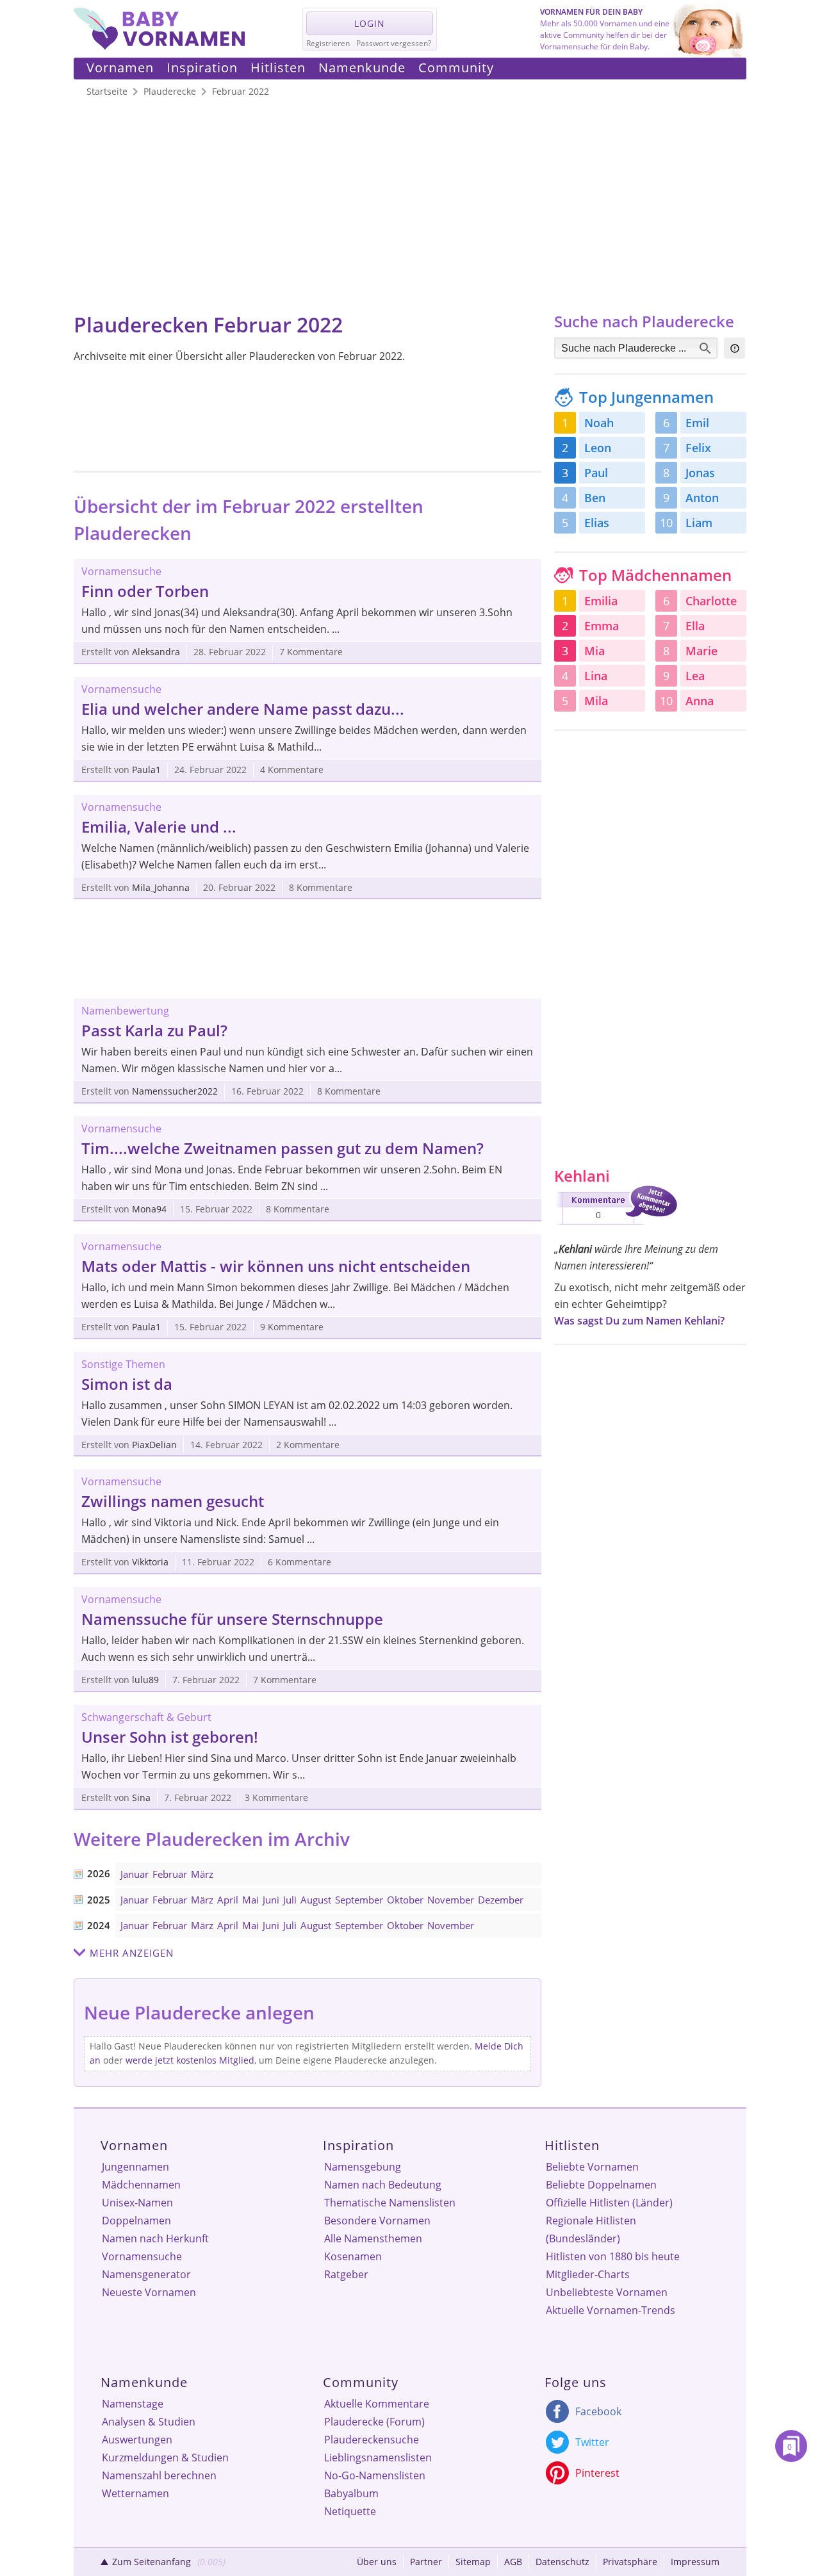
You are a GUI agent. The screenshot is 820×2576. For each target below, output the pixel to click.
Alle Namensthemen (373, 2238)
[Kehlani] (616, 1227)
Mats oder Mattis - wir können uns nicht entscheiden (276, 1266)
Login (370, 23)
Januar (135, 1874)
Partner (426, 2562)
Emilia (601, 601)
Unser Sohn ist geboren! (170, 1737)
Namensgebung (363, 2167)
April (228, 1900)
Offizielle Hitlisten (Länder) (609, 2203)
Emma (602, 626)
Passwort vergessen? (394, 43)
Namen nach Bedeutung (383, 2185)
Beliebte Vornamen (592, 2167)
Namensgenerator (146, 2274)
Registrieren (328, 43)
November (451, 1900)
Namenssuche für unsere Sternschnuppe (232, 1619)
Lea (695, 676)
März (202, 1874)
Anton (702, 498)
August (316, 1900)
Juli (290, 1900)
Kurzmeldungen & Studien (165, 2458)
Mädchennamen (141, 2185)
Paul (596, 473)
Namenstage (133, 2404)
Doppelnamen (136, 2221)
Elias (597, 523)
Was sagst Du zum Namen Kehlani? (639, 1321)
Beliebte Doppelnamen (601, 2185)
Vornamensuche (142, 2256)
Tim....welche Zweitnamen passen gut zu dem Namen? (283, 1148)
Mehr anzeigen (132, 1953)
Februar (170, 1874)
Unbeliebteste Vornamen (607, 2292)
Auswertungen (137, 2440)
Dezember (501, 1900)
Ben (595, 498)
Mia (594, 651)
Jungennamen (135, 2167)
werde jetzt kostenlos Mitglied (190, 2060)
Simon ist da (127, 1384)
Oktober (405, 1900)
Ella (695, 626)
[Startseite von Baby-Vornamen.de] (159, 46)
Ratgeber (346, 2274)
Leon (598, 448)
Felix (698, 448)
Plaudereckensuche (372, 2440)
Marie (701, 651)
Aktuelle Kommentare (377, 2404)
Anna (700, 701)
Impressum (695, 2562)
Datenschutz (562, 2562)
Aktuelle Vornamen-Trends (611, 2310)
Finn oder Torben (145, 591)
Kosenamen (353, 2256)
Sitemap (473, 2562)
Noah (599, 423)
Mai (250, 1900)
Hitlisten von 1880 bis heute (613, 2256)
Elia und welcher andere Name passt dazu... (243, 709)
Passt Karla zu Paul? (154, 1030)
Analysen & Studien (149, 2422)
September (359, 1900)
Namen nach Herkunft (155, 2238)
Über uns (377, 2562)
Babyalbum (351, 2493)
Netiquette (350, 2511)
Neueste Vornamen (149, 2292)
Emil (697, 423)
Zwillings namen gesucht (173, 1501)
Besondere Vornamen (377, 2221)
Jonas (700, 473)
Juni (271, 1900)
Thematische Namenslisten (390, 2203)
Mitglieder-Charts (588, 2274)
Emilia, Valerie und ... (159, 827)
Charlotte (711, 601)
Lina (596, 676)
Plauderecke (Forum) (374, 2422)
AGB (513, 2562)
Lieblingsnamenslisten (378, 2458)
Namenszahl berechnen (159, 2475)
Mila (596, 701)
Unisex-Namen (137, 2203)
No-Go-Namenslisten (375, 2475)
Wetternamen (135, 2493)
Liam (699, 523)
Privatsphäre (630, 2562)
